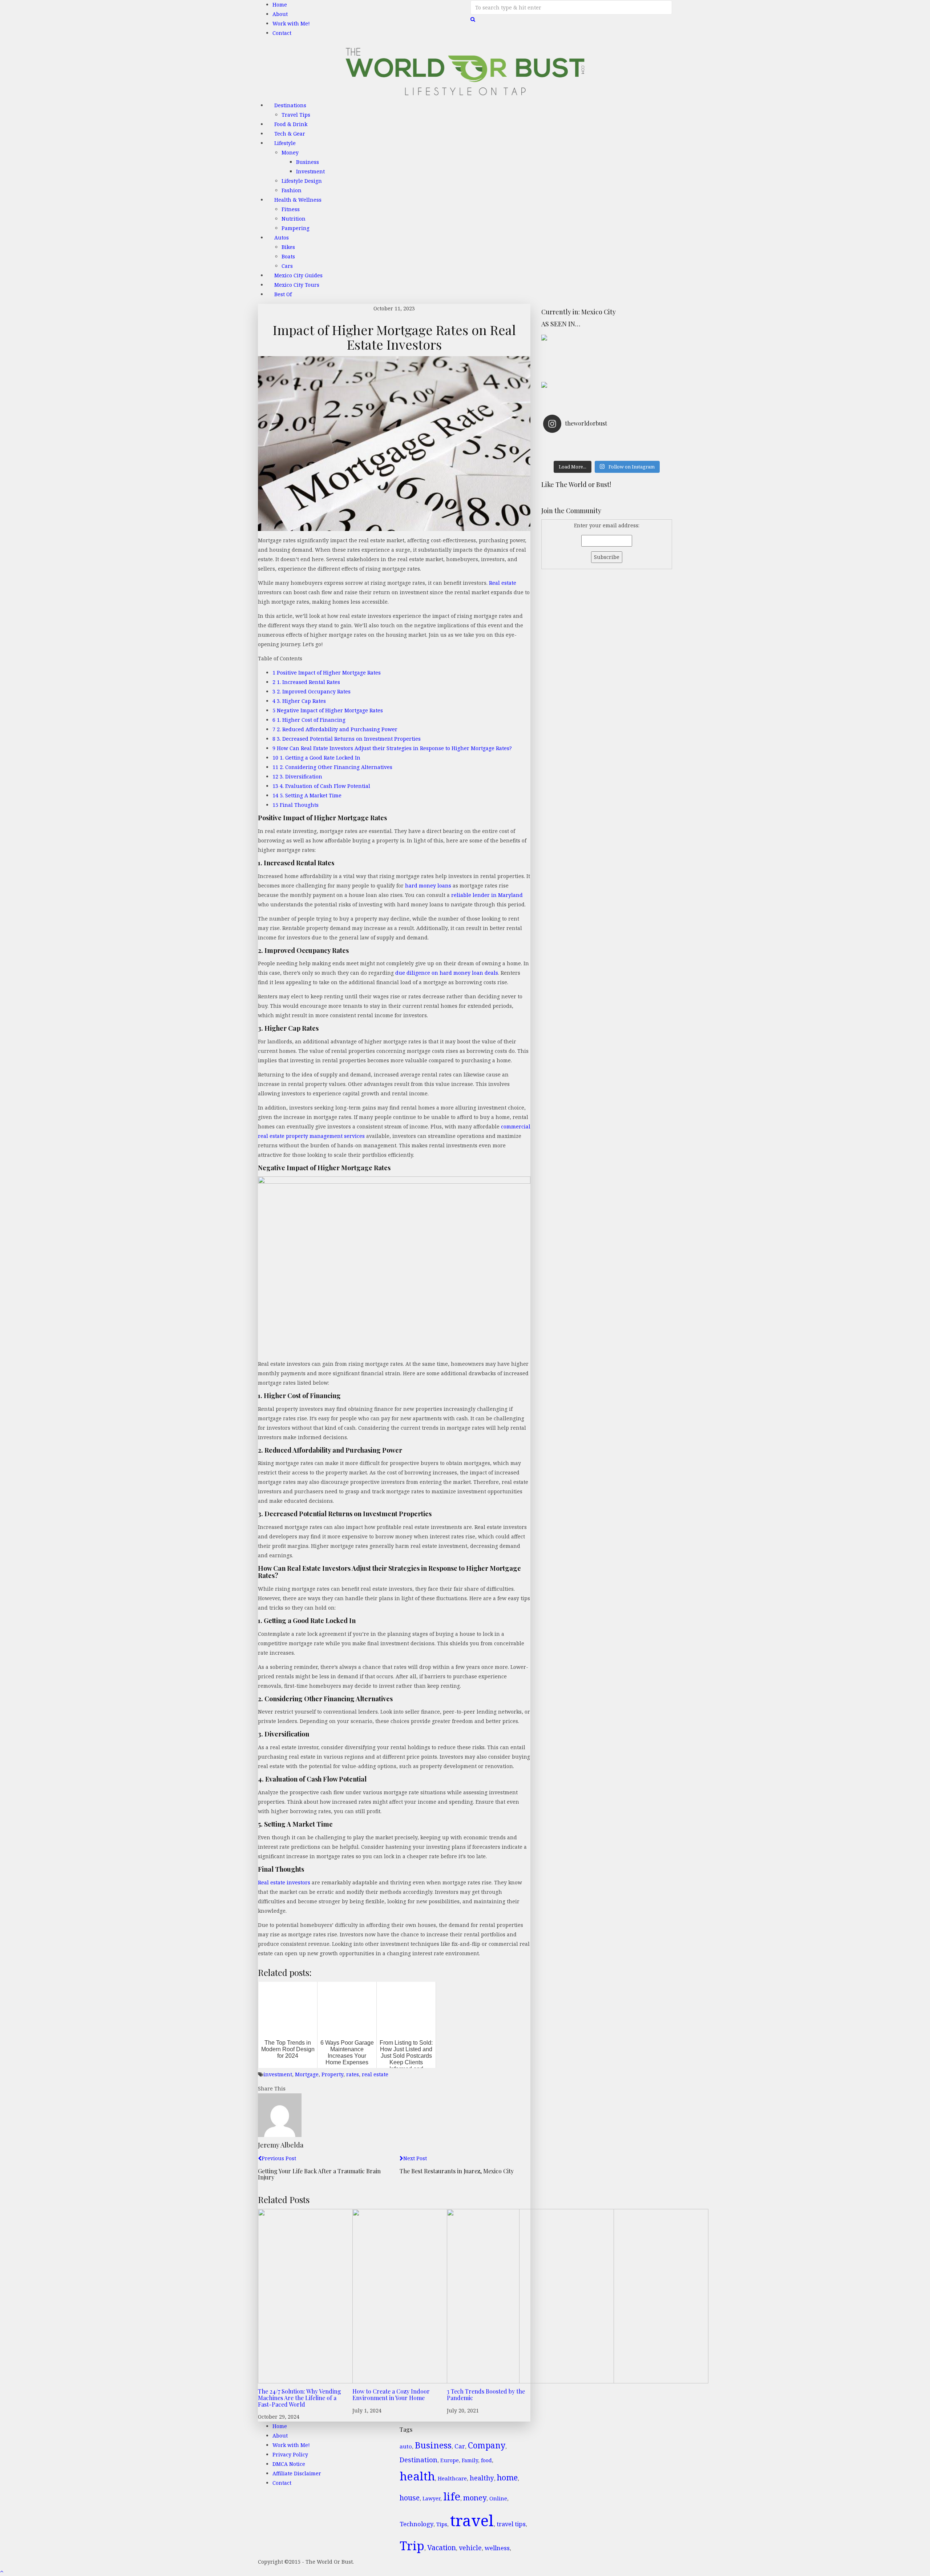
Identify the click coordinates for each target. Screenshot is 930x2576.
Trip (412, 2546)
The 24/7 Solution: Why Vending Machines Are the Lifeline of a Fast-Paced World (300, 2398)
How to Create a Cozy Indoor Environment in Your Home (391, 2394)
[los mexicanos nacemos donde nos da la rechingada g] (638, 452)
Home (280, 5)
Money (290, 152)
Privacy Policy (290, 2454)
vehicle (470, 2548)
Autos (282, 238)
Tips (442, 2524)
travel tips (511, 2524)
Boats (288, 256)
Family (470, 2460)
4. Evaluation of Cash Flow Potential (321, 786)
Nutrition (294, 219)
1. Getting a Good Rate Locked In (316, 758)
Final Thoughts (296, 805)
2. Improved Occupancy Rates (312, 691)
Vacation (442, 2547)
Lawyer (431, 2498)
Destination (418, 2460)
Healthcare (452, 2478)
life (452, 2496)
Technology (417, 2524)
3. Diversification (297, 776)
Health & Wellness (298, 200)
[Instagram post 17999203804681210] (575, 443)
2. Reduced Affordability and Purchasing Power (335, 729)
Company (487, 2445)
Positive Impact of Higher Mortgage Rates (327, 673)
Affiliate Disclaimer (297, 2473)
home (507, 2477)
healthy (482, 2478)
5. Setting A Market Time (307, 795)
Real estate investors (284, 1882)
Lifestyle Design (302, 181)
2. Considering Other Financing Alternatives (332, 767)
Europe (450, 2460)
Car (460, 2446)
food (486, 2460)
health (417, 2476)
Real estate (503, 583)
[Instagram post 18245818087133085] (638, 443)
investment (278, 2074)
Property (332, 2074)
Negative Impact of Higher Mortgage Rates (328, 710)
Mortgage (307, 2074)
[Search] (473, 19)
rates (353, 2074)
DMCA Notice (289, 2464)
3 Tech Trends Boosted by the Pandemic (486, 2394)
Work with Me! (291, 23)
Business (308, 162)
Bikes (288, 247)
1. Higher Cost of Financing (309, 720)
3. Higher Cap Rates (299, 701)
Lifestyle (285, 143)
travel (472, 2520)
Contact (282, 33)
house (410, 2498)
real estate (375, 2074)
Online (498, 2498)
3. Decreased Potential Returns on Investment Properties (347, 739)
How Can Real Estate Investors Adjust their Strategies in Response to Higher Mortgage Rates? (392, 748)
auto (406, 2446)
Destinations (290, 105)
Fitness (291, 209)
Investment (310, 171)
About (280, 14)
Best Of (283, 294)
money (475, 2497)
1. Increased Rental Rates (306, 682)
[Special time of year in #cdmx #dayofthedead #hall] (575, 452)
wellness (497, 2548)
